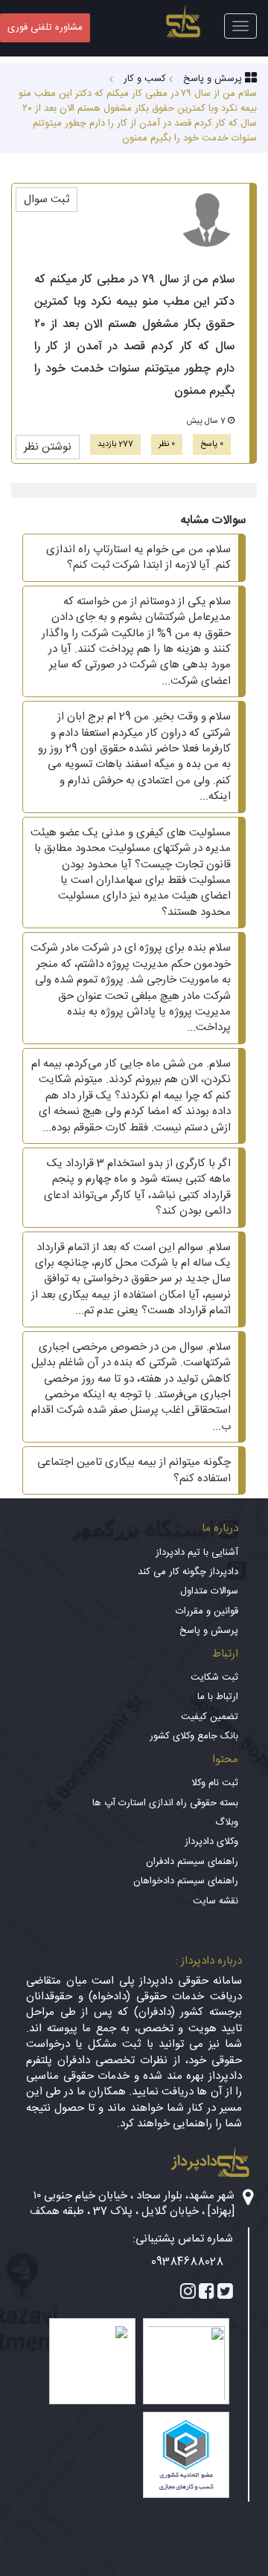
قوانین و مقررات (207, 1611)
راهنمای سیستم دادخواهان (186, 1881)
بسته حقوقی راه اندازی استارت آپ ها (165, 1803)
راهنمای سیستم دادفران (192, 1862)
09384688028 (187, 2262)
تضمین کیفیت (210, 1717)
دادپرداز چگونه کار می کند (188, 1572)
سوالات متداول (209, 1591)
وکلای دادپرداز (211, 1842)
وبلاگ (227, 1822)
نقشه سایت (216, 1901)
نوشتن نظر (48, 447)
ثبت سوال (47, 200)
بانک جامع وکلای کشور (194, 1736)
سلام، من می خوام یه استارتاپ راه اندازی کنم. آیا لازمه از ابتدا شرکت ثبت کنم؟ (138, 557)
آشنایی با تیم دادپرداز (197, 1553)
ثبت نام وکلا (215, 1783)
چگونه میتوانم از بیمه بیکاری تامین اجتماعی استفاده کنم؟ (134, 1470)
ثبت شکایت (214, 1677)
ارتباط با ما (218, 1697)
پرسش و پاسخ (209, 1631)
